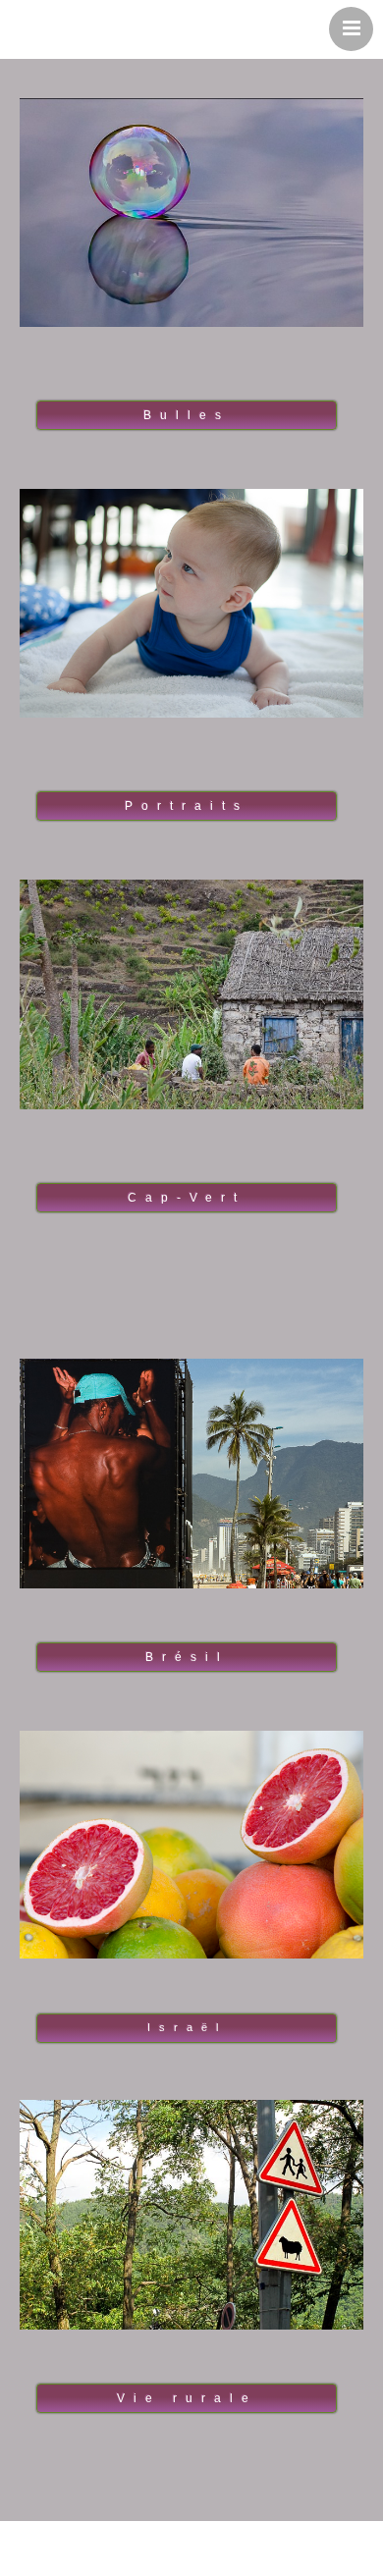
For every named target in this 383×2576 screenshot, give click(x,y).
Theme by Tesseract (180, 2556)
